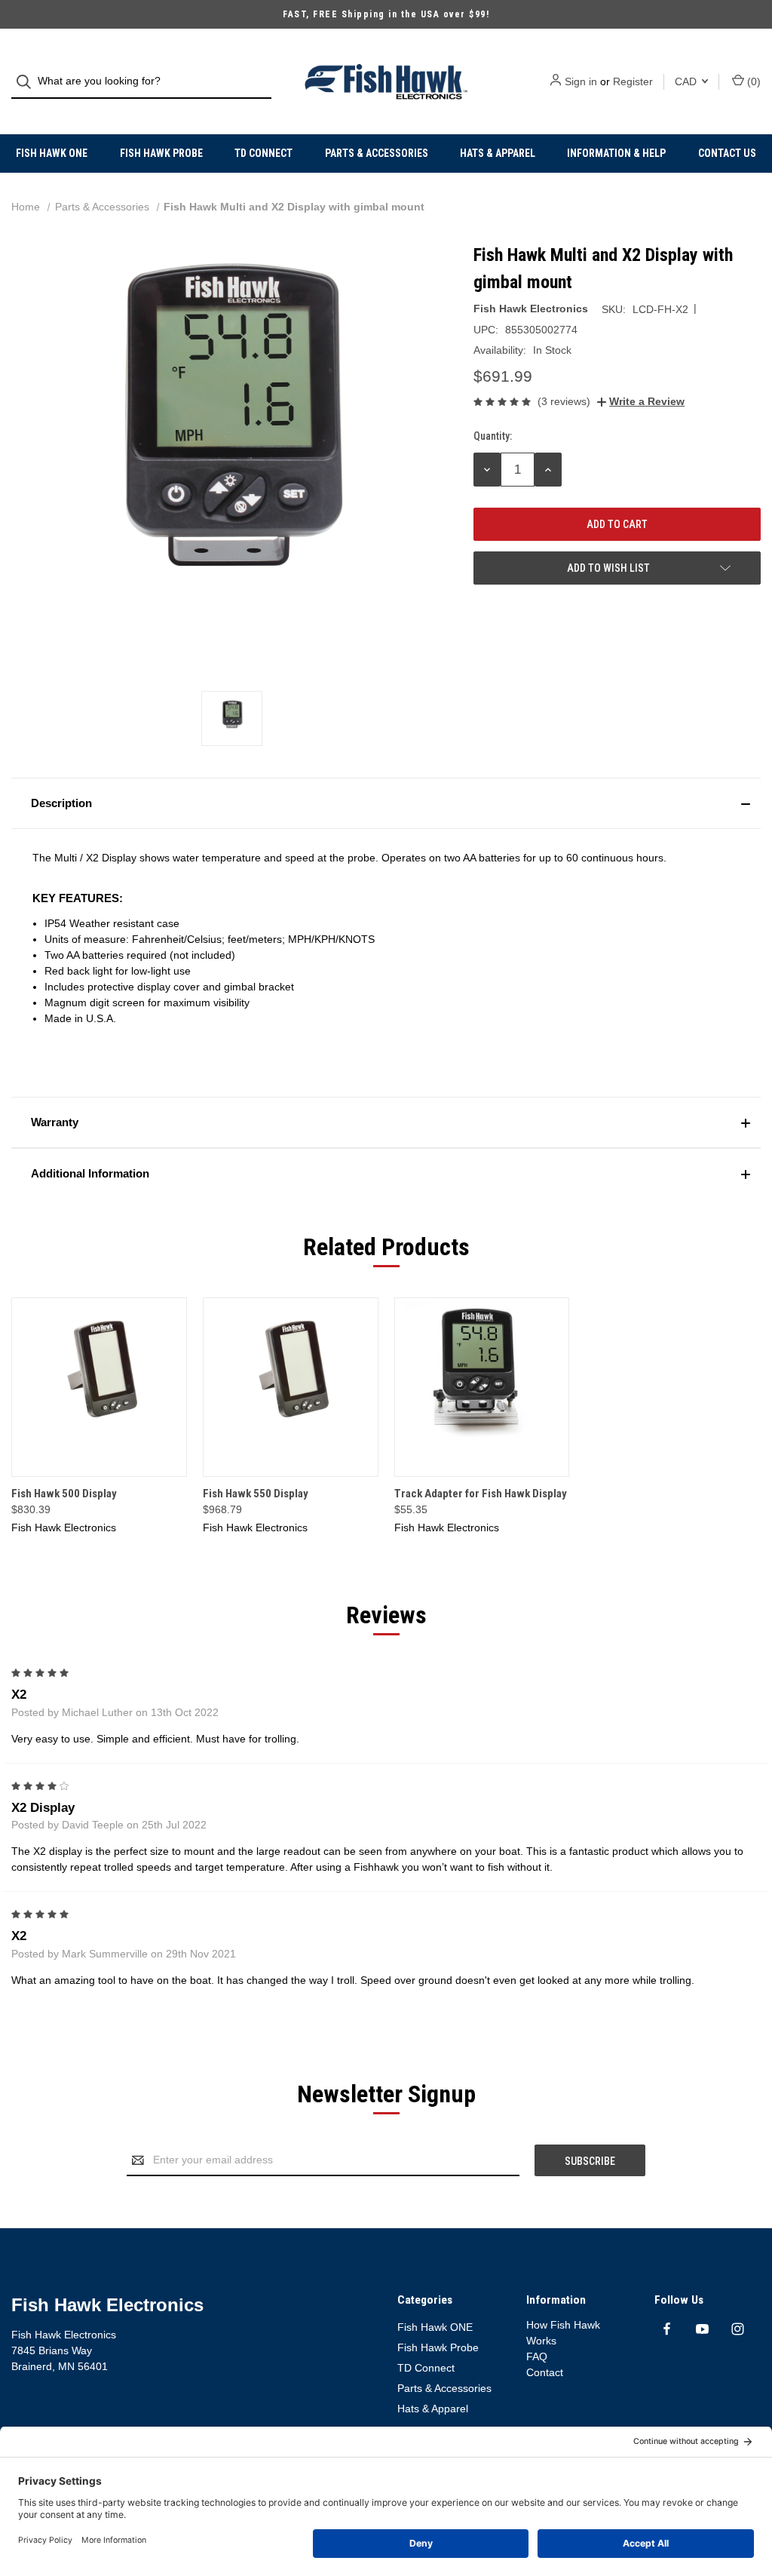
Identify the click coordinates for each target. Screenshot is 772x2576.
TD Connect (263, 153)
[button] (386, 803)
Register (633, 81)
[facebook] (667, 2329)
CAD (687, 81)
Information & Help (616, 153)
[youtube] (702, 2329)
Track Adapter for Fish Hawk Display (481, 1494)
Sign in (581, 81)
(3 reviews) (564, 401)
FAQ (537, 2356)
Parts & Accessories (377, 153)
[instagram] (738, 2329)
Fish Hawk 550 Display (256, 1494)
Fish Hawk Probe (161, 153)
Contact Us (727, 153)
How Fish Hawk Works (563, 2333)
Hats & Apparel (498, 153)
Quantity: (493, 436)
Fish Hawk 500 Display (64, 1494)
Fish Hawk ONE (52, 153)
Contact (545, 2372)
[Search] (28, 82)
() (752, 81)
